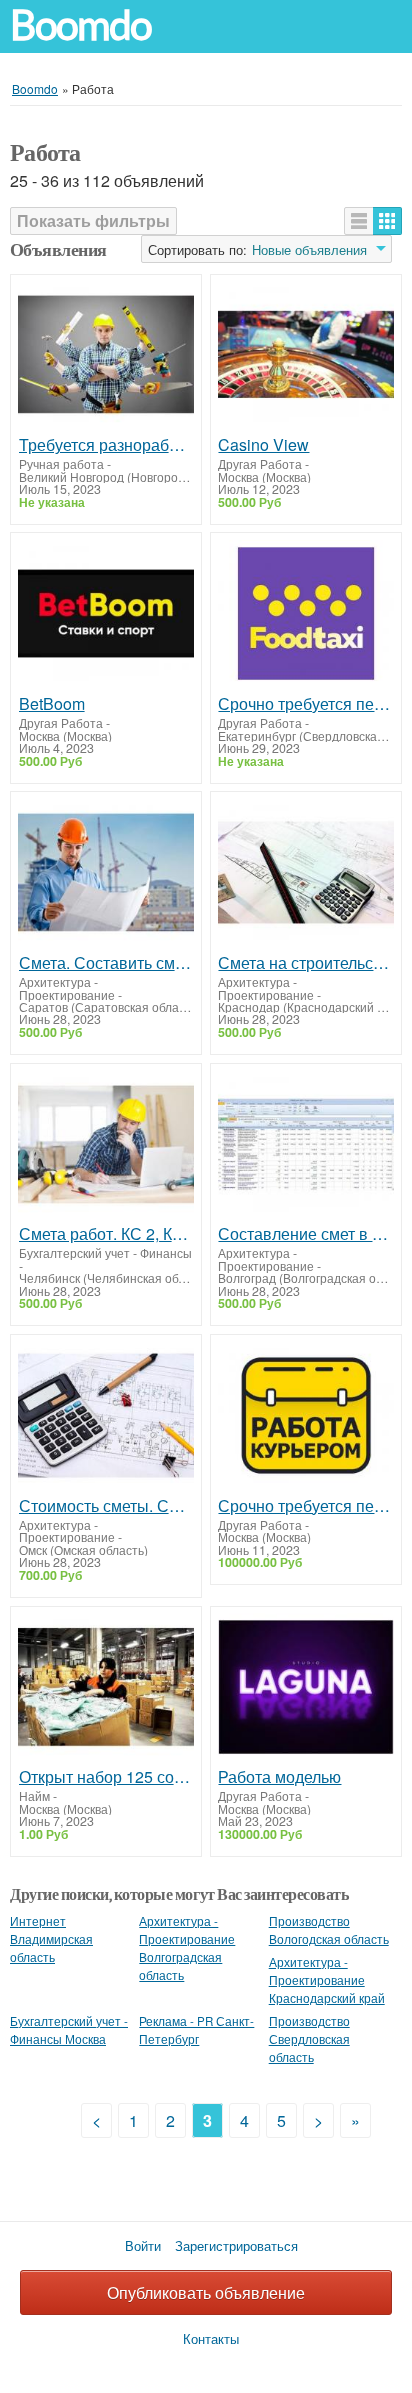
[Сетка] (387, 221)
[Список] (359, 221)
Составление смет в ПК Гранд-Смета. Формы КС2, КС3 (305, 1234)
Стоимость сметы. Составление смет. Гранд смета (106, 1506)
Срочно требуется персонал (305, 704)
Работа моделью (279, 1777)
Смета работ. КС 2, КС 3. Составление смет (106, 1234)
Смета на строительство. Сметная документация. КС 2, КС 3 (305, 963)
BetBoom (52, 704)
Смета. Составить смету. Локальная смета (106, 963)
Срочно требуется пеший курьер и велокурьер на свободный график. (305, 1506)
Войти (143, 2245)
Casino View (263, 445)
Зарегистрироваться (236, 2245)
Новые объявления (309, 250)
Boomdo (81, 25)
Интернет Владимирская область (51, 1939)
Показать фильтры (93, 220)
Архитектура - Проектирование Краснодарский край (327, 1980)
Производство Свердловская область (309, 2039)
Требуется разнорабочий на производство (106, 445)
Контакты (211, 2338)
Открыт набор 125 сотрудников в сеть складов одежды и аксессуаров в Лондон (106, 1777)
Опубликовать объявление (206, 2292)
